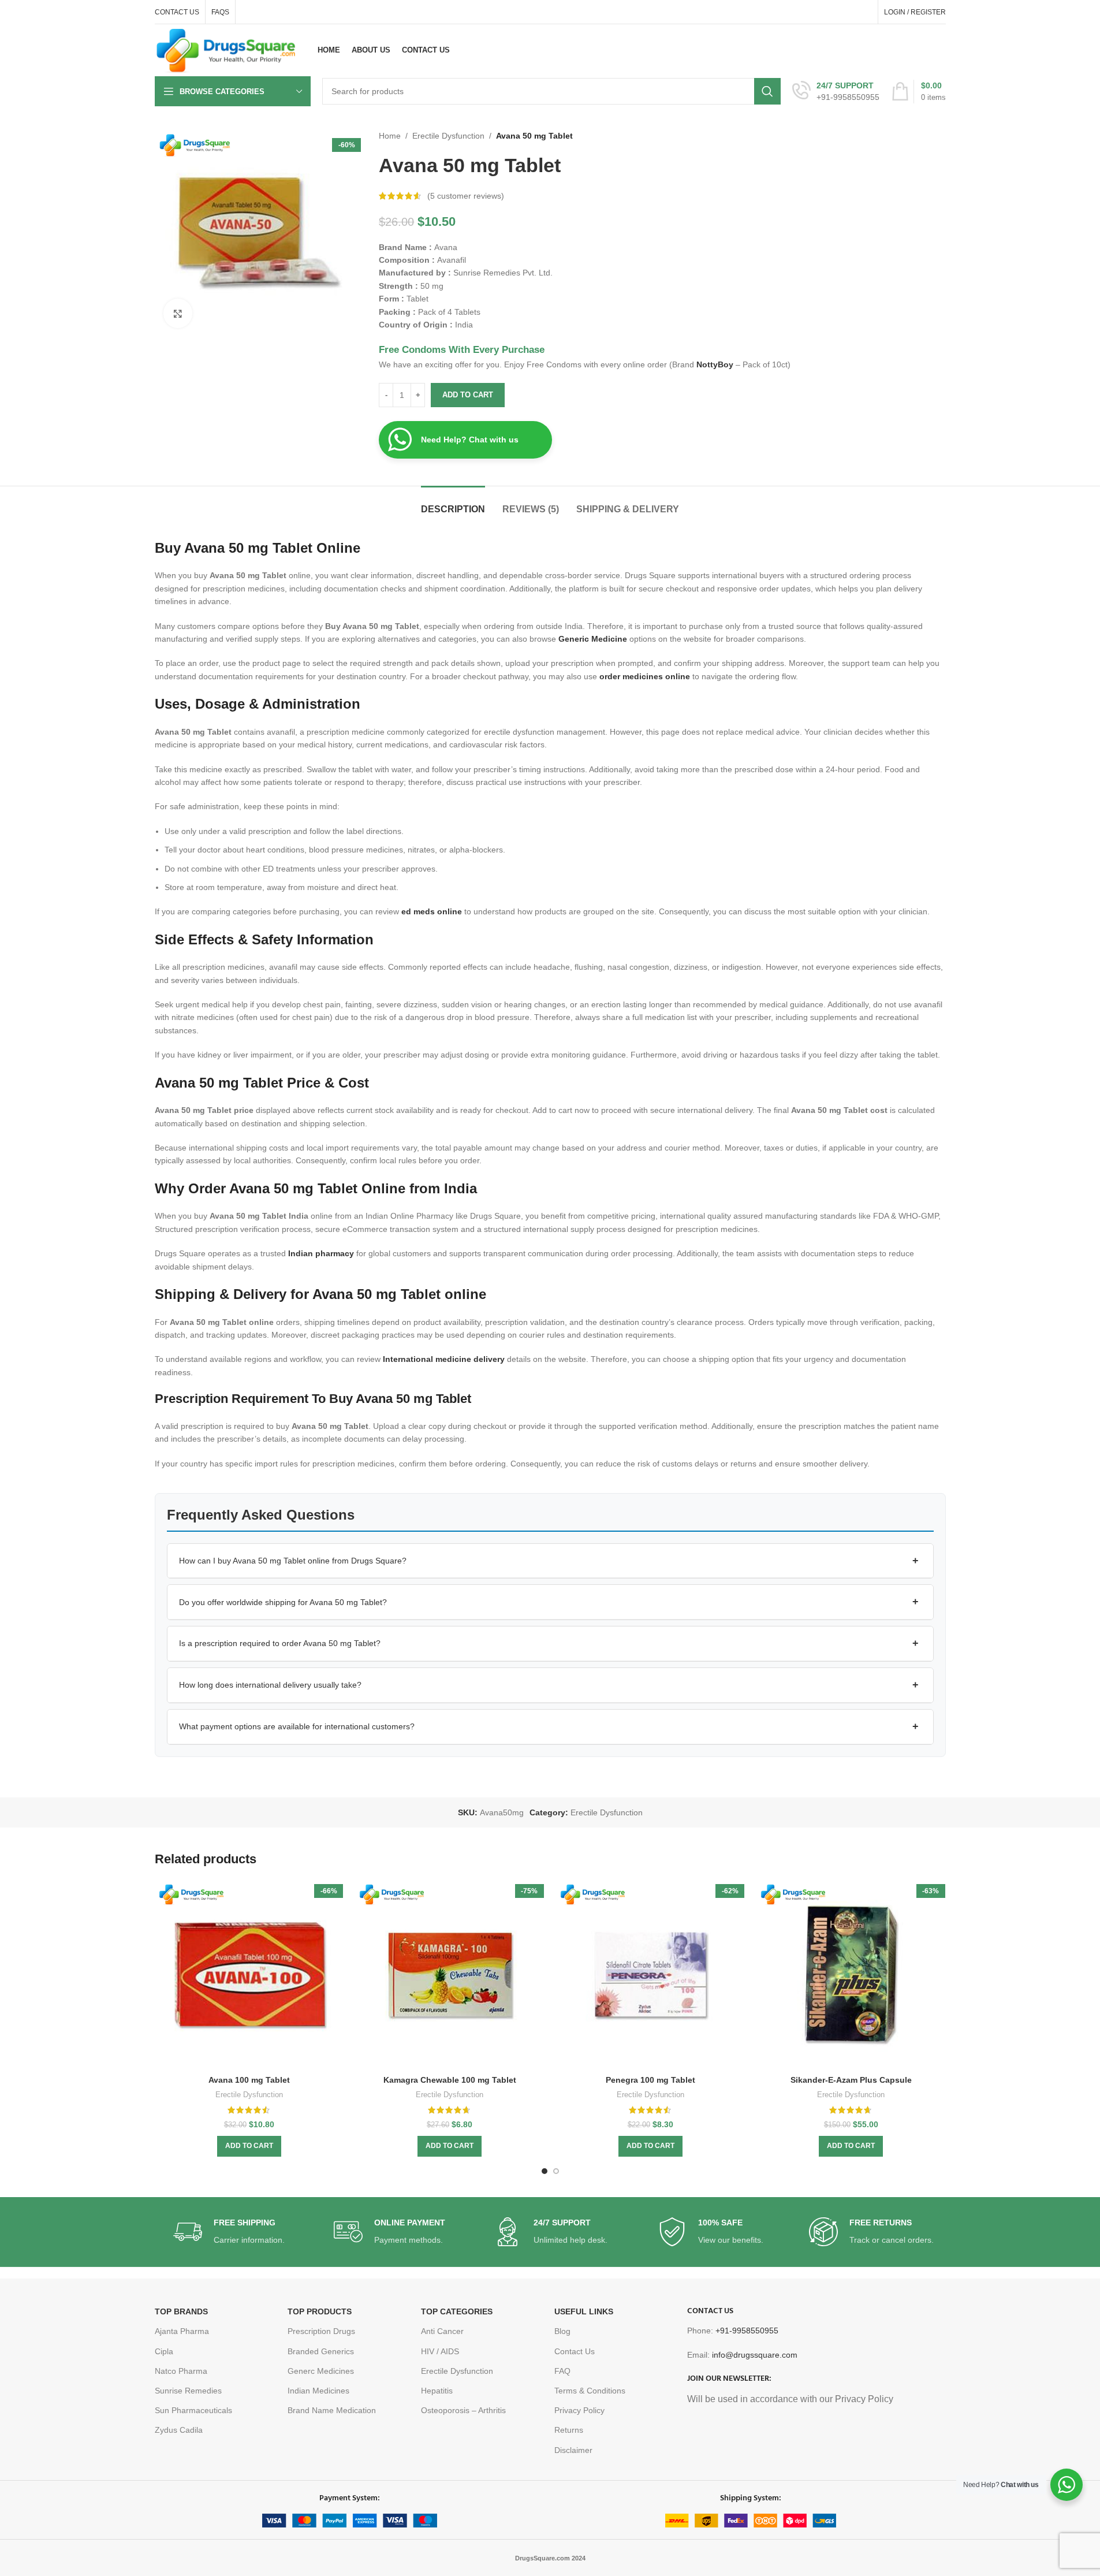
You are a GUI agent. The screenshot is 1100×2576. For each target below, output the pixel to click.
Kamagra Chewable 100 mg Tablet (450, 2080)
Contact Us (575, 2351)
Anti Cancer (442, 2331)
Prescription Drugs (321, 2331)
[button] (550, 1561)
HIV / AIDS (440, 2351)
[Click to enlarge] (178, 313)
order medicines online (645, 676)
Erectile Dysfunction (448, 136)
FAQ (562, 2371)
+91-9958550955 (747, 2331)
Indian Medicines (318, 2391)
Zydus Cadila (179, 2430)
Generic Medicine (593, 639)
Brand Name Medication (332, 2410)
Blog (562, 2331)
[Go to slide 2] (556, 2171)
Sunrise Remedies (188, 2391)
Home (390, 136)
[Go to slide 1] (545, 2171)
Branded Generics (321, 2351)
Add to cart (468, 395)
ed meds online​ (432, 911)
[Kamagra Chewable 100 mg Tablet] (450, 1975)
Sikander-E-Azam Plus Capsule (851, 2080)
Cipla (164, 2351)
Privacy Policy (579, 2410)
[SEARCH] (767, 91)
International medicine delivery (444, 1359)
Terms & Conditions (590, 2391)
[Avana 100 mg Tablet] (249, 1975)
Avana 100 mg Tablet (249, 2080)
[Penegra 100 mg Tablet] (651, 1975)
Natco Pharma (181, 2371)
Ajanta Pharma (182, 2331)
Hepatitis (437, 2391)
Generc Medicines (321, 2371)
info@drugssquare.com (755, 2355)
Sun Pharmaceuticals (193, 2410)
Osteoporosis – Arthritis (463, 2410)
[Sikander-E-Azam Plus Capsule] (851, 1975)
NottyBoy (715, 364)
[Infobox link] (836, 91)
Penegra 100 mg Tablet (650, 2080)
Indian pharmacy (321, 1253)
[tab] (453, 503)
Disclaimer (573, 2450)
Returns (569, 2430)
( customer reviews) (466, 196)
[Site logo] (226, 50)
